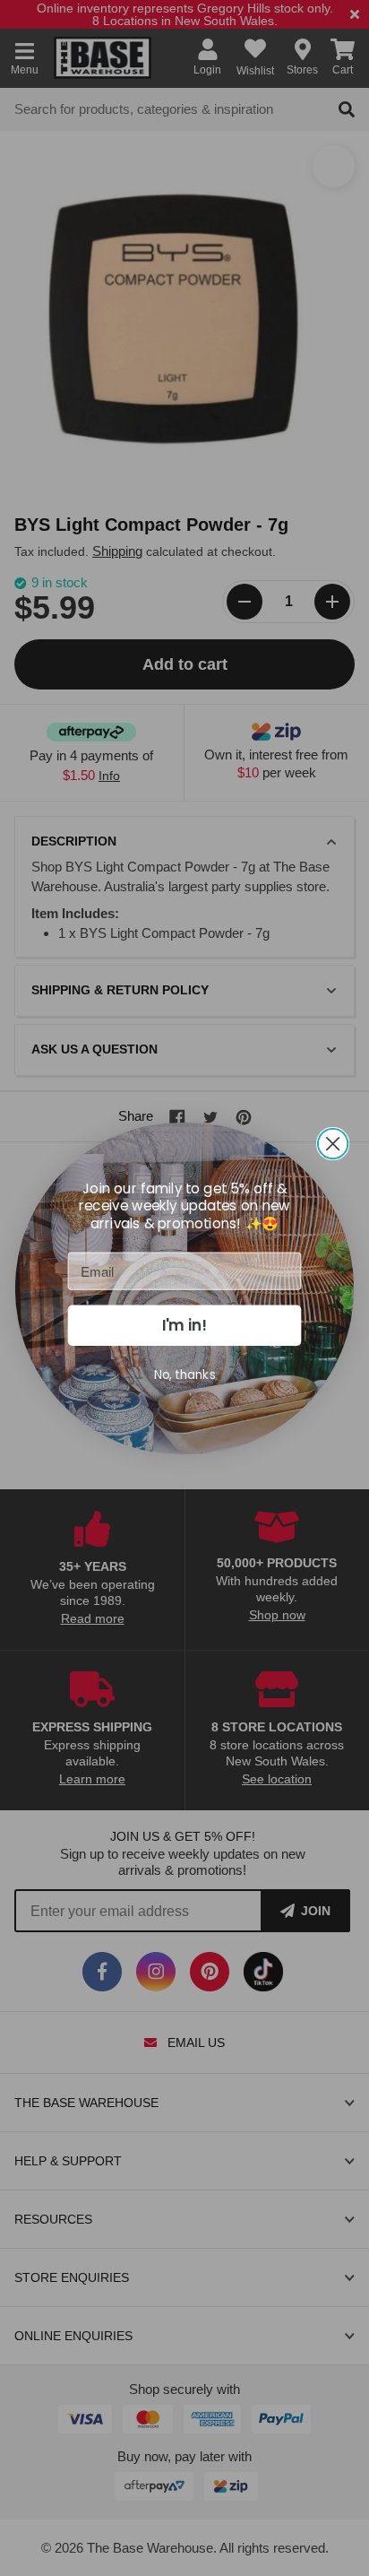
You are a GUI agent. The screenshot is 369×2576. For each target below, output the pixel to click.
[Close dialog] (333, 1143)
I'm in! (184, 1325)
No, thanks (185, 1374)
